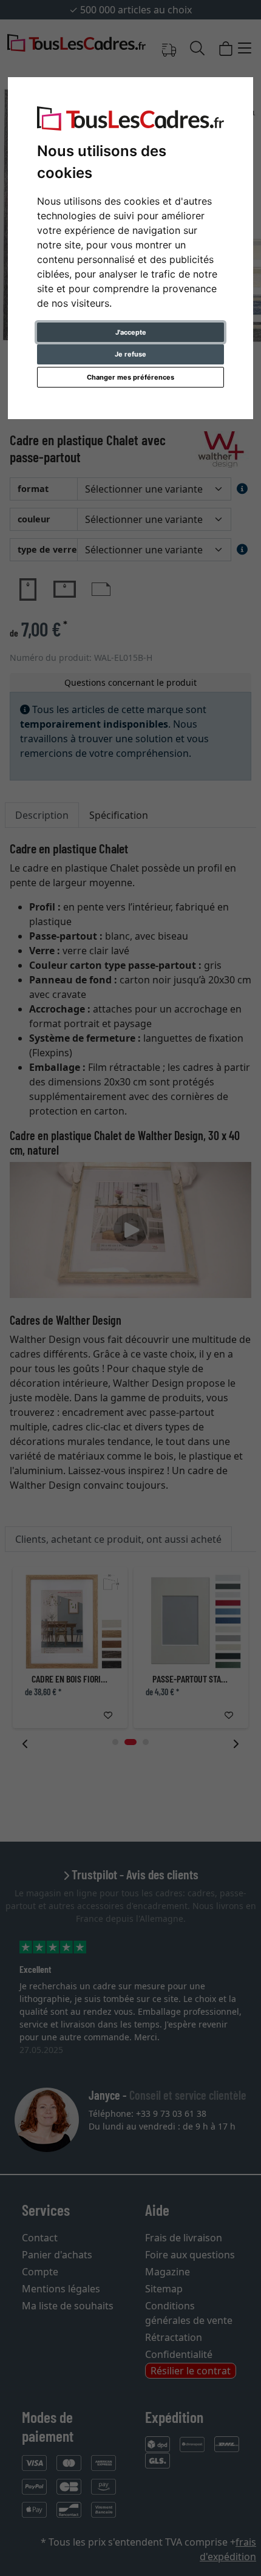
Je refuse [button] (130, 354)
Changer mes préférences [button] (130, 377)
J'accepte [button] (131, 332)
